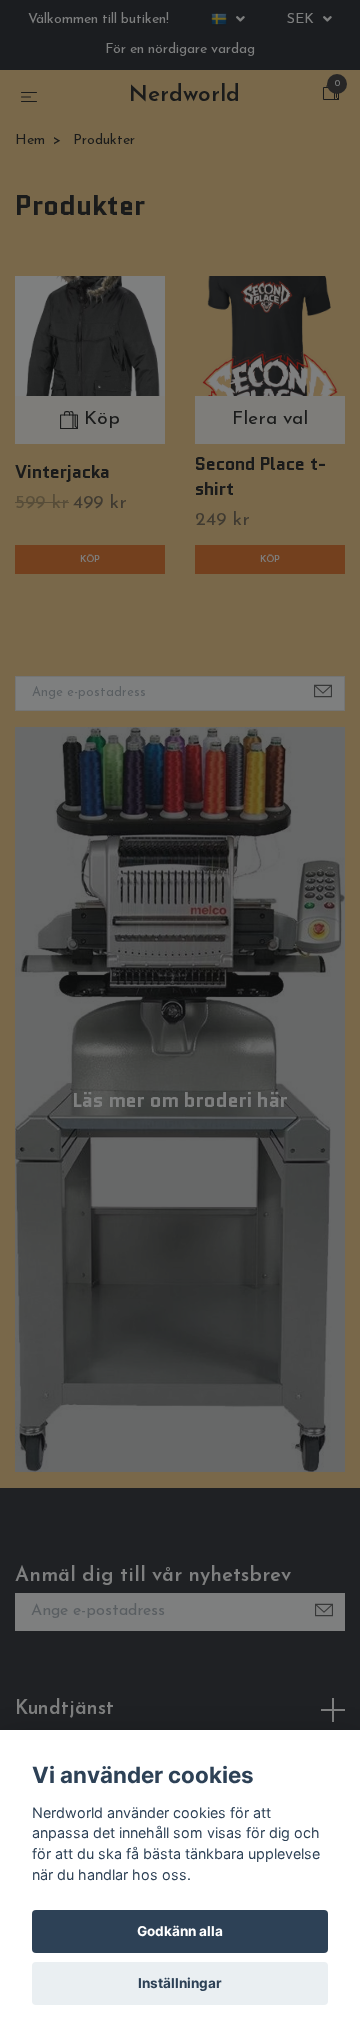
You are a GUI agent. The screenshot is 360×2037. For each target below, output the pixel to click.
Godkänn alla (180, 1931)
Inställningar (180, 1983)
